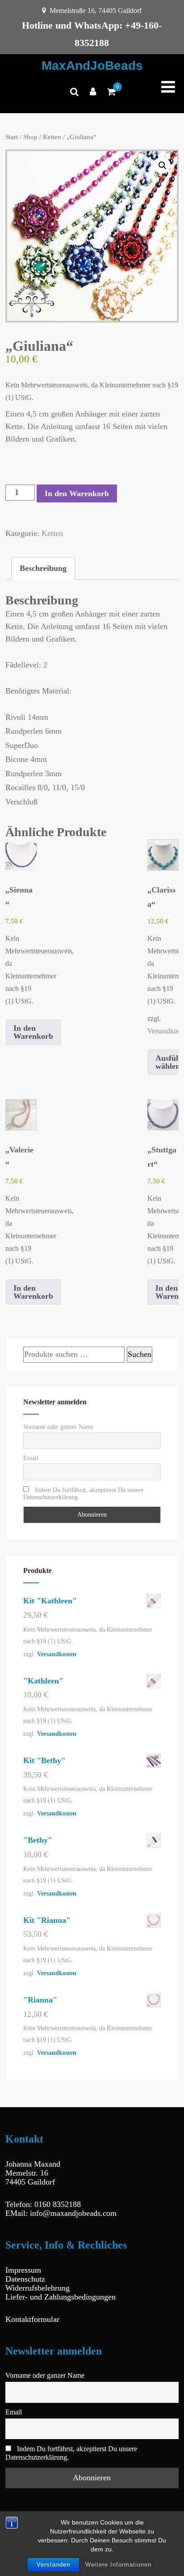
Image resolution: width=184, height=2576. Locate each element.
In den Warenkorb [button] (33, 1032)
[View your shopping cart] (111, 92)
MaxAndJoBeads (92, 66)
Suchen (140, 1354)
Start (12, 137)
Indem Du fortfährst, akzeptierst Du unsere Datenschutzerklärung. (83, 1494)
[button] (163, 166)
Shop (30, 137)
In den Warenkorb (77, 493)
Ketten (52, 137)
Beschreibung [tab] (43, 568)
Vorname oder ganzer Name (58, 1427)
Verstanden (53, 2565)
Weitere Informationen (118, 2565)
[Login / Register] (93, 92)
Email (31, 1458)
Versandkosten (57, 1654)
